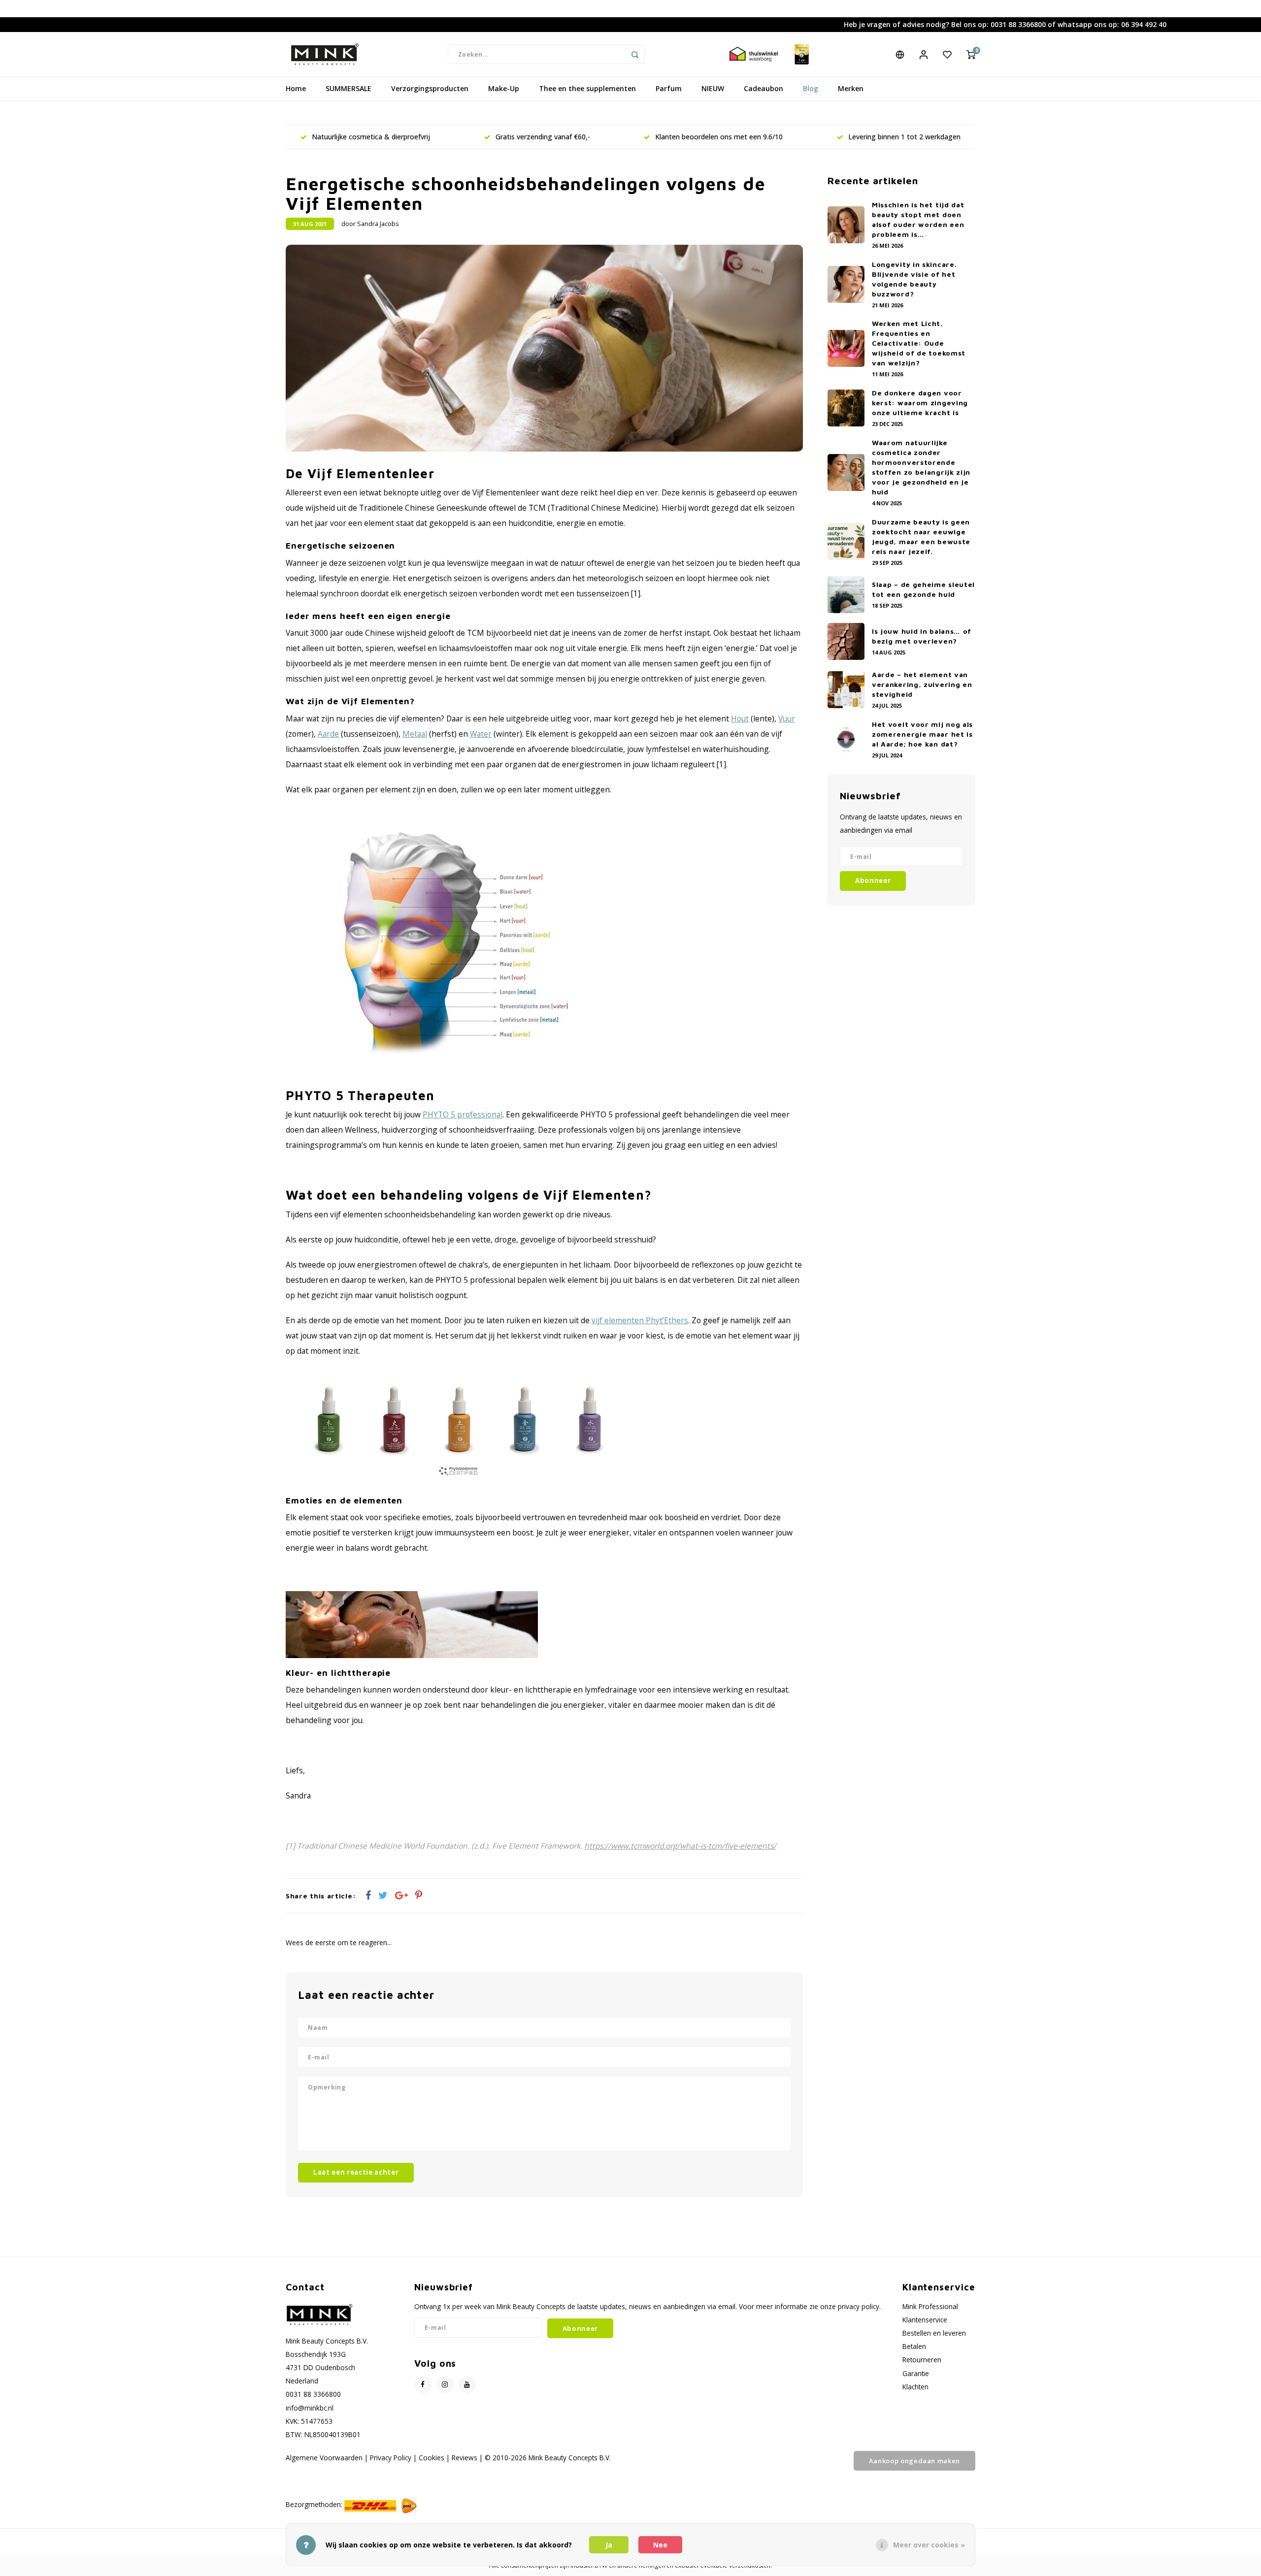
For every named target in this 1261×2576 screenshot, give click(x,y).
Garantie (916, 2373)
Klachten (915, 2387)
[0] (971, 54)
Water (481, 734)
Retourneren (922, 2360)
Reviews (465, 2458)
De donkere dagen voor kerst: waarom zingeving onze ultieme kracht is (920, 403)
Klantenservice (925, 2320)
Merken (851, 88)
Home (296, 88)
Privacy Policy (391, 2458)
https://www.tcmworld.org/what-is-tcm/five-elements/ (680, 1846)
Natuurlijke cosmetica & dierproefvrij (371, 137)
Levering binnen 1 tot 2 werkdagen (904, 137)
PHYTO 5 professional (463, 1114)
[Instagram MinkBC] (445, 2385)
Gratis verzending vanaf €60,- (543, 137)
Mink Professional (930, 2306)
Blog (811, 88)
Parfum (669, 88)
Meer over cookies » (929, 2545)
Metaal (415, 734)
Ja (609, 2545)
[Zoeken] (635, 54)
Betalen (914, 2346)
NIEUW (713, 88)
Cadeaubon (763, 88)
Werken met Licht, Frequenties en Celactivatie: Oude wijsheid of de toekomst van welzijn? (919, 343)
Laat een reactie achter (356, 2172)
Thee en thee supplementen (587, 88)
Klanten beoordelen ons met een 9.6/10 (719, 137)
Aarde (328, 734)
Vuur (787, 718)
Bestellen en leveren (934, 2333)
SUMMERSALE (348, 88)
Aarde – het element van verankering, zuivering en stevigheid (922, 684)
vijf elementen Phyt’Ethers (640, 1320)
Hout (740, 718)
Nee (660, 2545)
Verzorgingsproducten (430, 88)
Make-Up (504, 88)
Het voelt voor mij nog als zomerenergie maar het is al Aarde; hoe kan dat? (922, 734)
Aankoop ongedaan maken (914, 2461)
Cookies (431, 2458)
